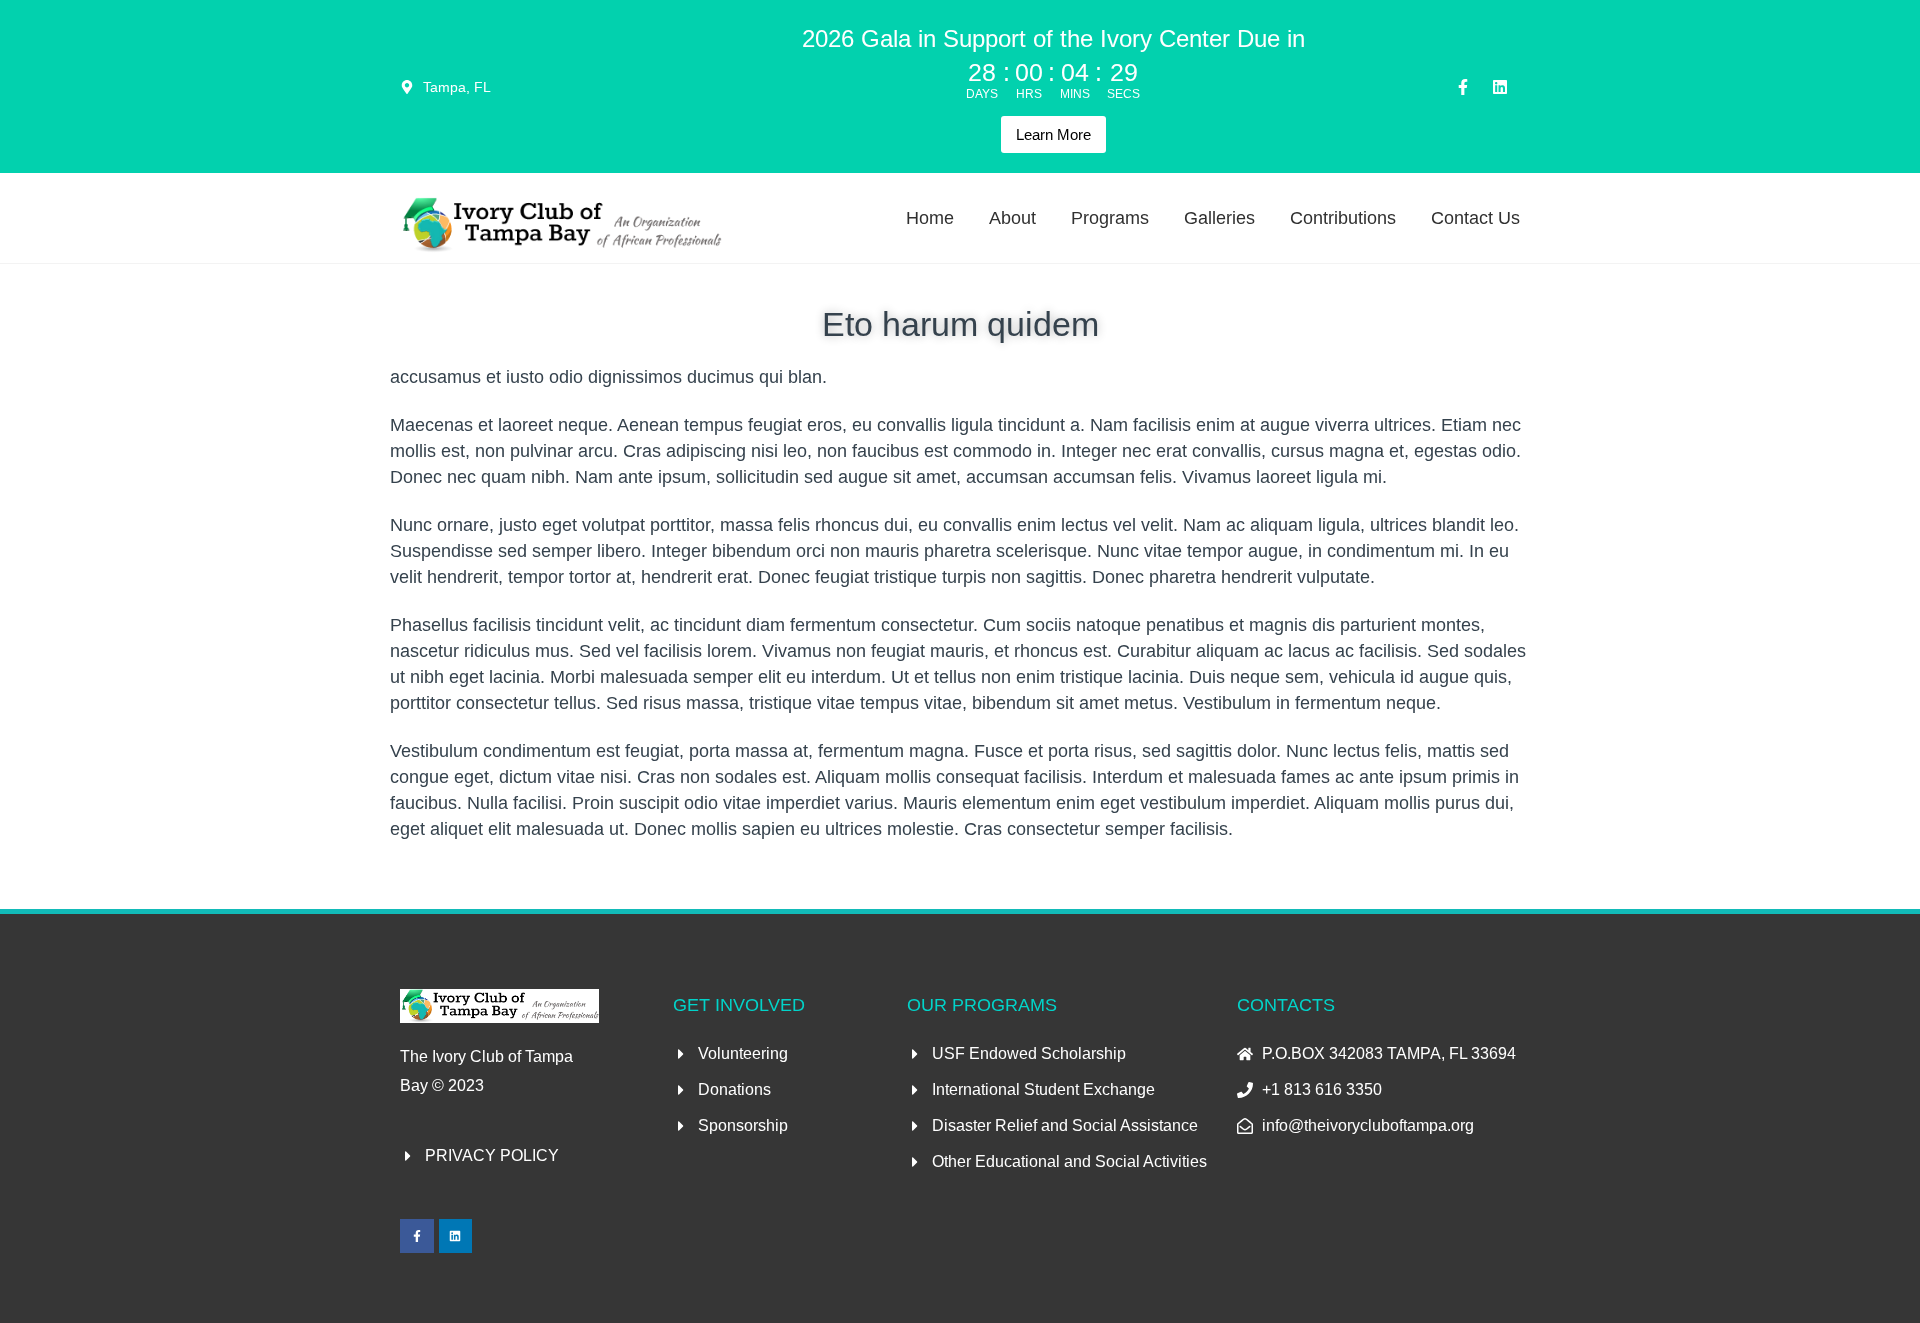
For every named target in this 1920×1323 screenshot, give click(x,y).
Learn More (1053, 134)
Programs (1110, 218)
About (1012, 218)
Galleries (1219, 218)
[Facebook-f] (1463, 87)
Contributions (1343, 218)
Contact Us (1475, 218)
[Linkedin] (1500, 87)
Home (930, 218)
